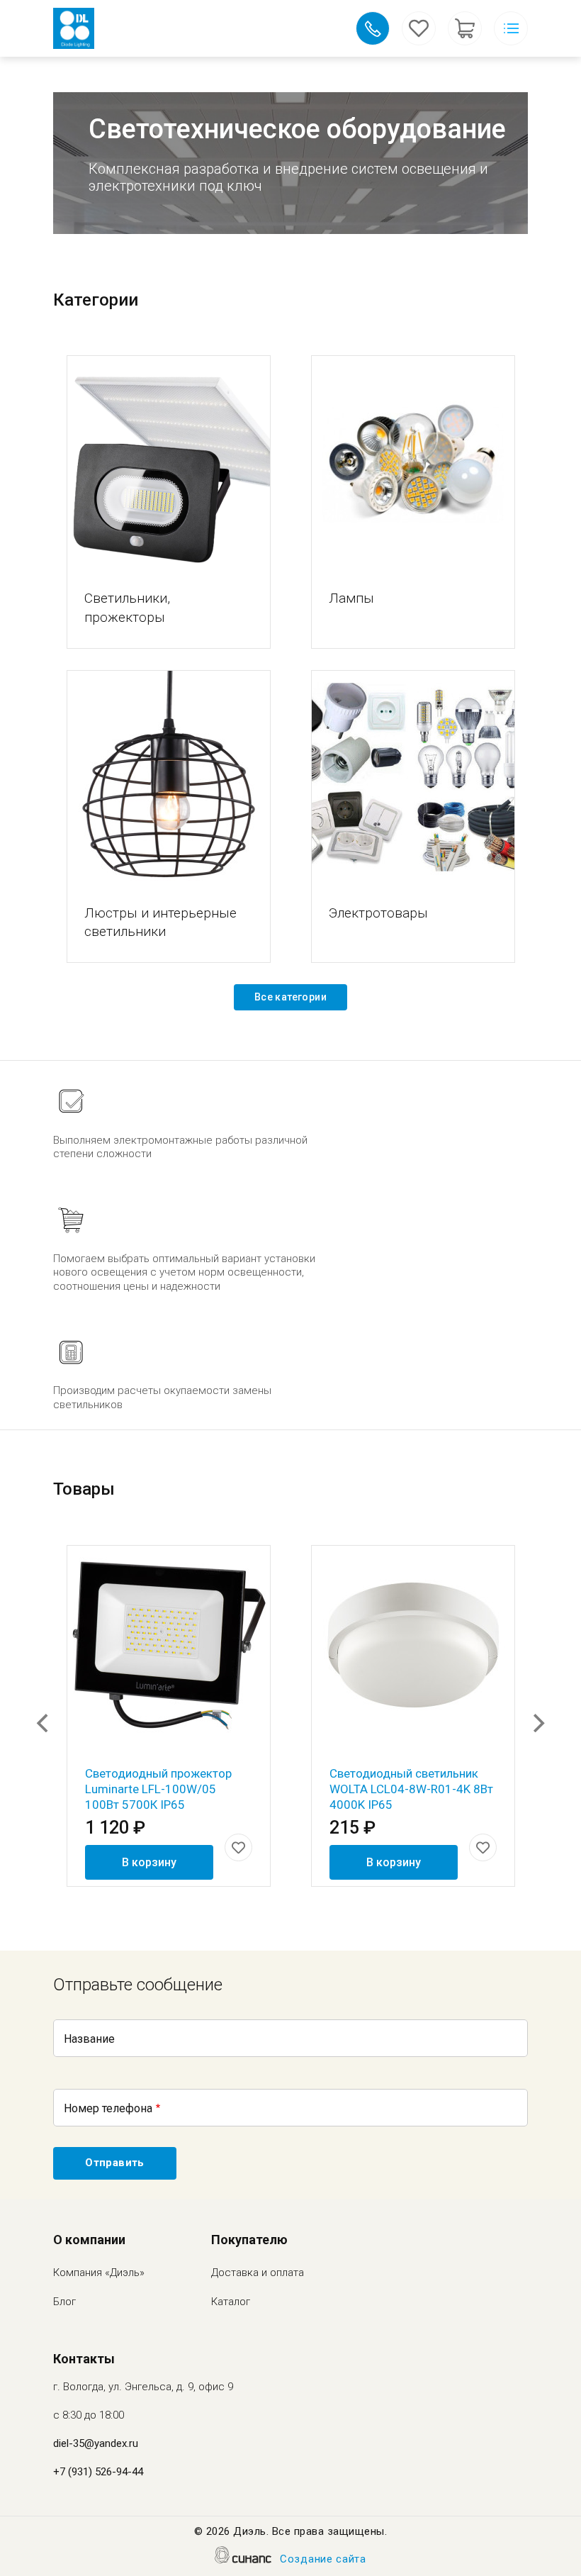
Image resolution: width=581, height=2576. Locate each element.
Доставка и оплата (258, 2273)
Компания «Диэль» (99, 2273)
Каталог (231, 2302)
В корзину (149, 1862)
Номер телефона (108, 2108)
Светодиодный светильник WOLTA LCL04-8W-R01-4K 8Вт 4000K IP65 (411, 1789)
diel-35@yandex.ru (96, 2443)
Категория (169, 462)
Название (89, 2039)
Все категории (290, 997)
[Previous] (44, 1723)
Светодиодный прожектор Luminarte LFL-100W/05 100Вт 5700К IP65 (158, 1789)
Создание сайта (323, 2559)
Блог (64, 2302)
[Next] (537, 1723)
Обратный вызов (373, 28)
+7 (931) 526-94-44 (98, 2472)
